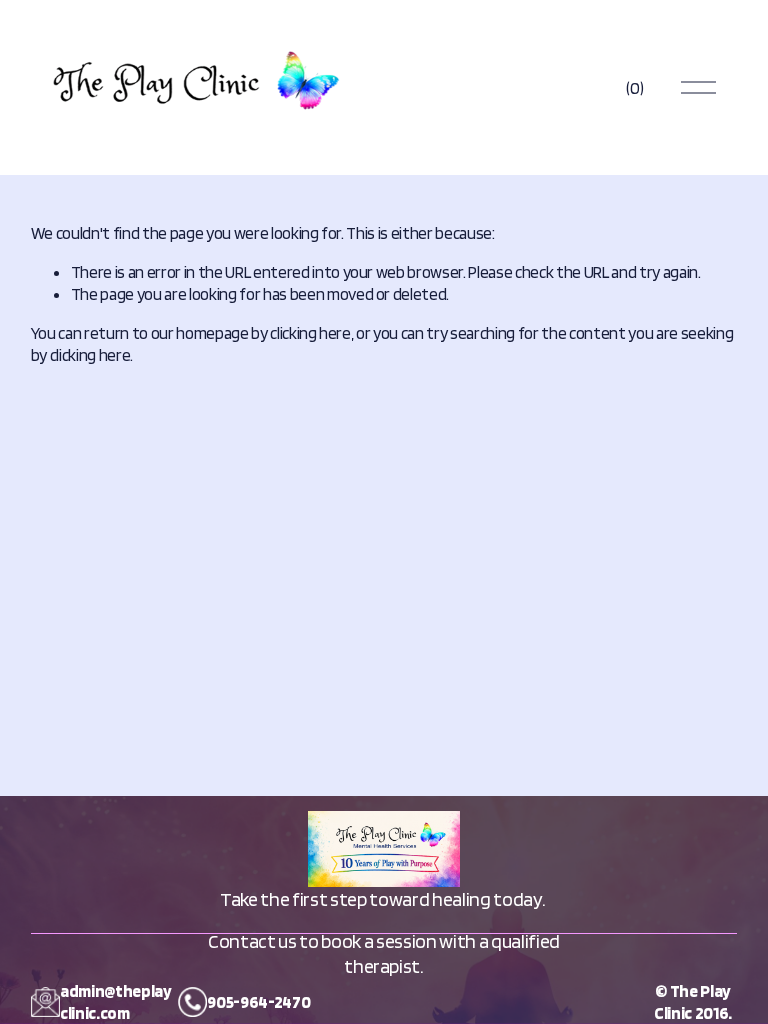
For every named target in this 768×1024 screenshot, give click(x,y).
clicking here (310, 333)
